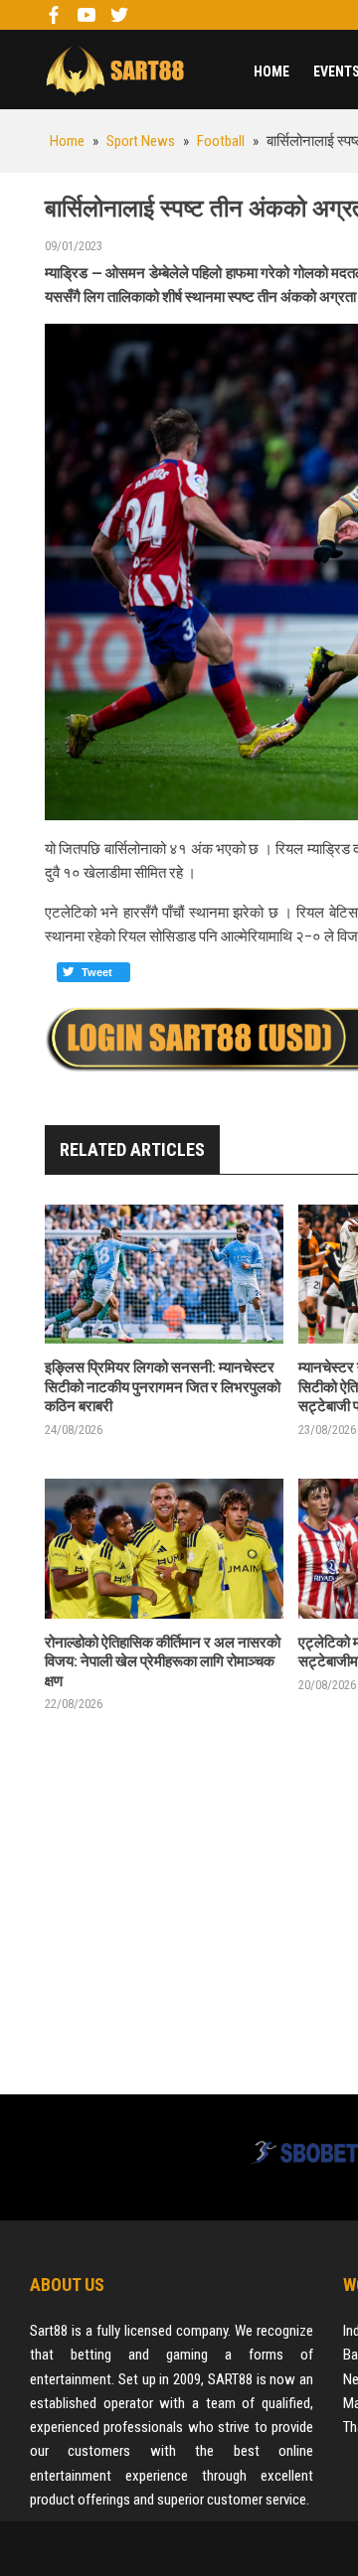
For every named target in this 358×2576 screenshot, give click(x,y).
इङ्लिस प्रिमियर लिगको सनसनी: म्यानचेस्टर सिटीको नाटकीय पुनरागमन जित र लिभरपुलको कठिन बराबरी (163, 1387)
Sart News (114, 70)
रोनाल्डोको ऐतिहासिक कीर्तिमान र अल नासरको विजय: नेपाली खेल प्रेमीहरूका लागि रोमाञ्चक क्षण (163, 1662)
